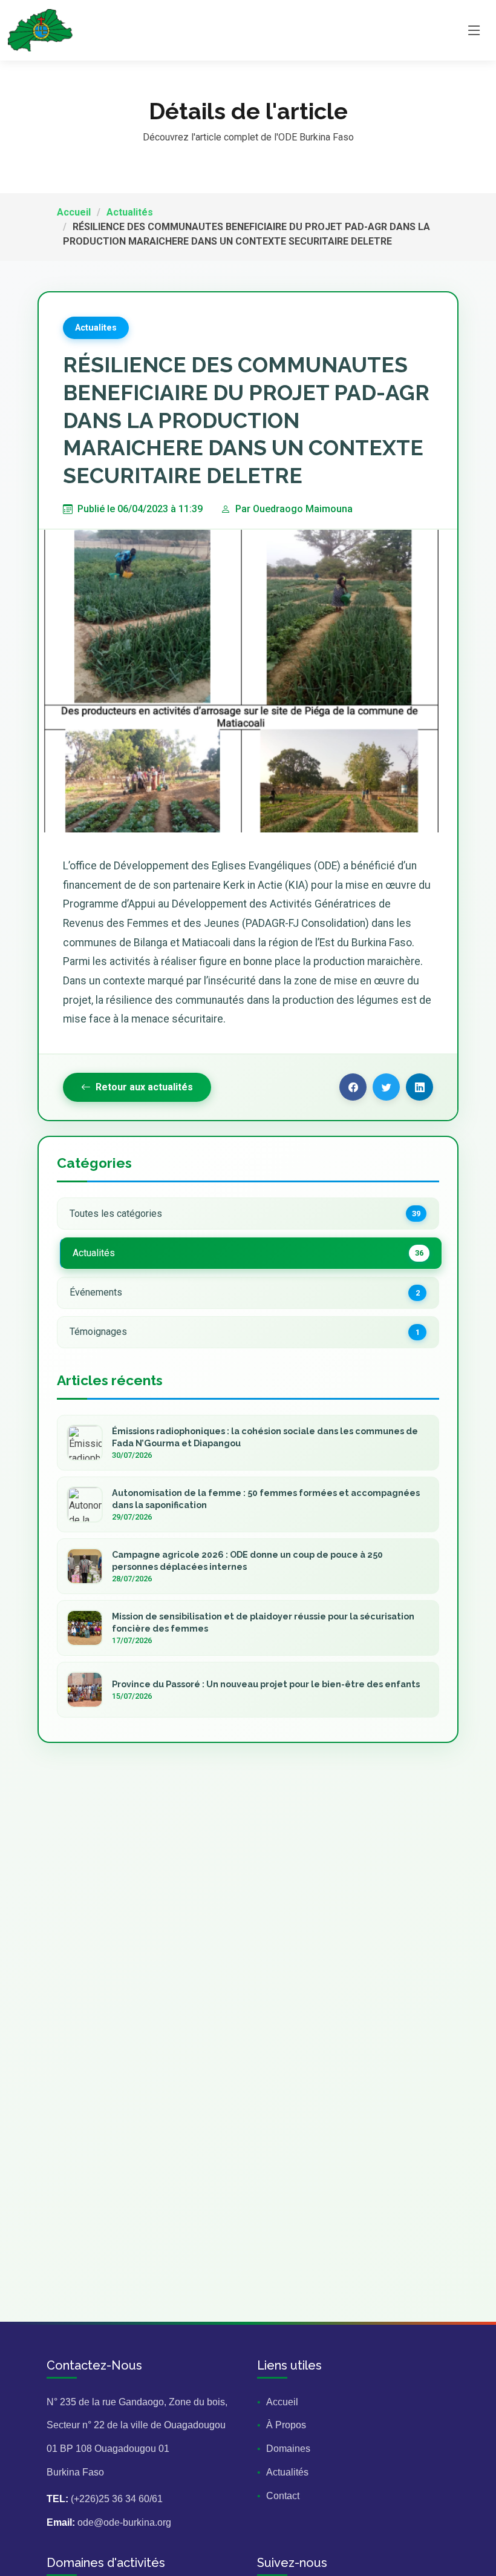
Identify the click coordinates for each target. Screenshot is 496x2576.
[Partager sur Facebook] (353, 1087)
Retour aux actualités (144, 1087)
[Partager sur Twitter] (386, 1087)
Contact (283, 2496)
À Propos (286, 2425)
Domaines (288, 2449)
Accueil (74, 212)
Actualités (130, 212)
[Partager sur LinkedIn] (419, 1087)
